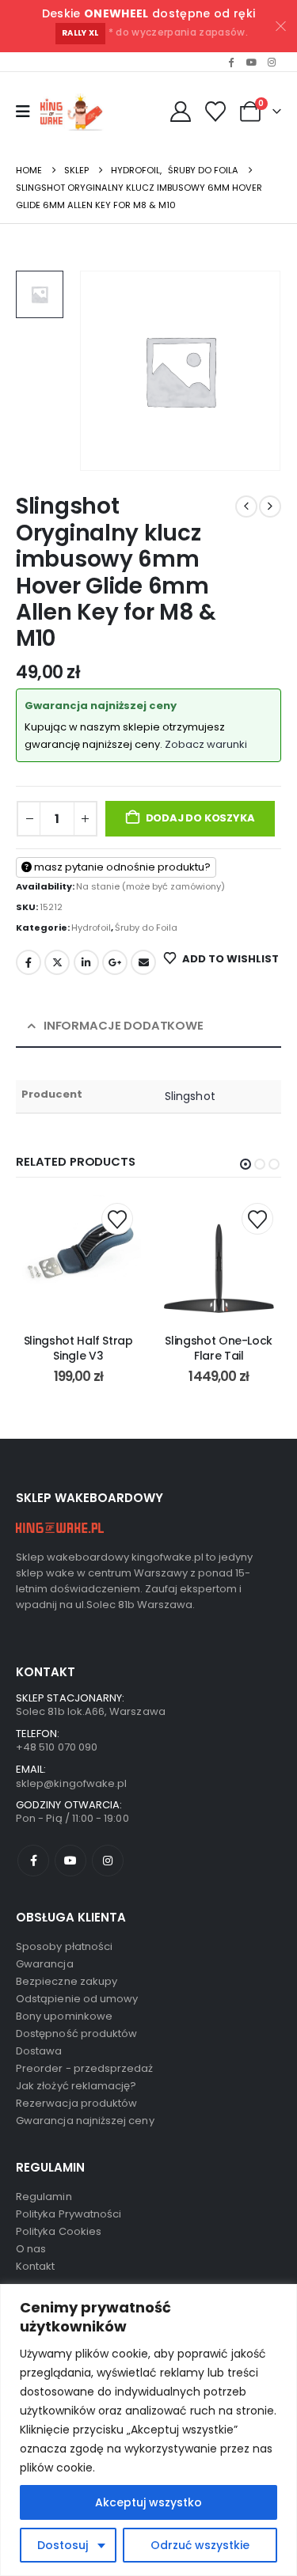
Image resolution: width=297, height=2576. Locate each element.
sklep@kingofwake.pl (71, 1783)
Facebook (29, 962)
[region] (148, 2430)
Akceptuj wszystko (148, 2502)
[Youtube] (251, 62)
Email (143, 962)
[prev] (246, 506)
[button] (246, 1164)
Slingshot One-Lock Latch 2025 (242, 1348)
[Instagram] (272, 62)
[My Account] (180, 112)
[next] (270, 506)
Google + (115, 962)
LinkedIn (86, 962)
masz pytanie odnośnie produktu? (121, 867)
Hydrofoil (91, 928)
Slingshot (190, 1096)
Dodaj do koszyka (200, 818)
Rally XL (80, 33)
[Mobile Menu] (23, 112)
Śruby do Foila (146, 928)
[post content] (102, 1258)
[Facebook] (231, 62)
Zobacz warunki (206, 744)
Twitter (57, 962)
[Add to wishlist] (140, 1219)
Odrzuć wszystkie (200, 2545)
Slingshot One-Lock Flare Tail (102, 1348)
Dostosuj (63, 2545)
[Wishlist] (216, 112)
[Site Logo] (74, 112)
